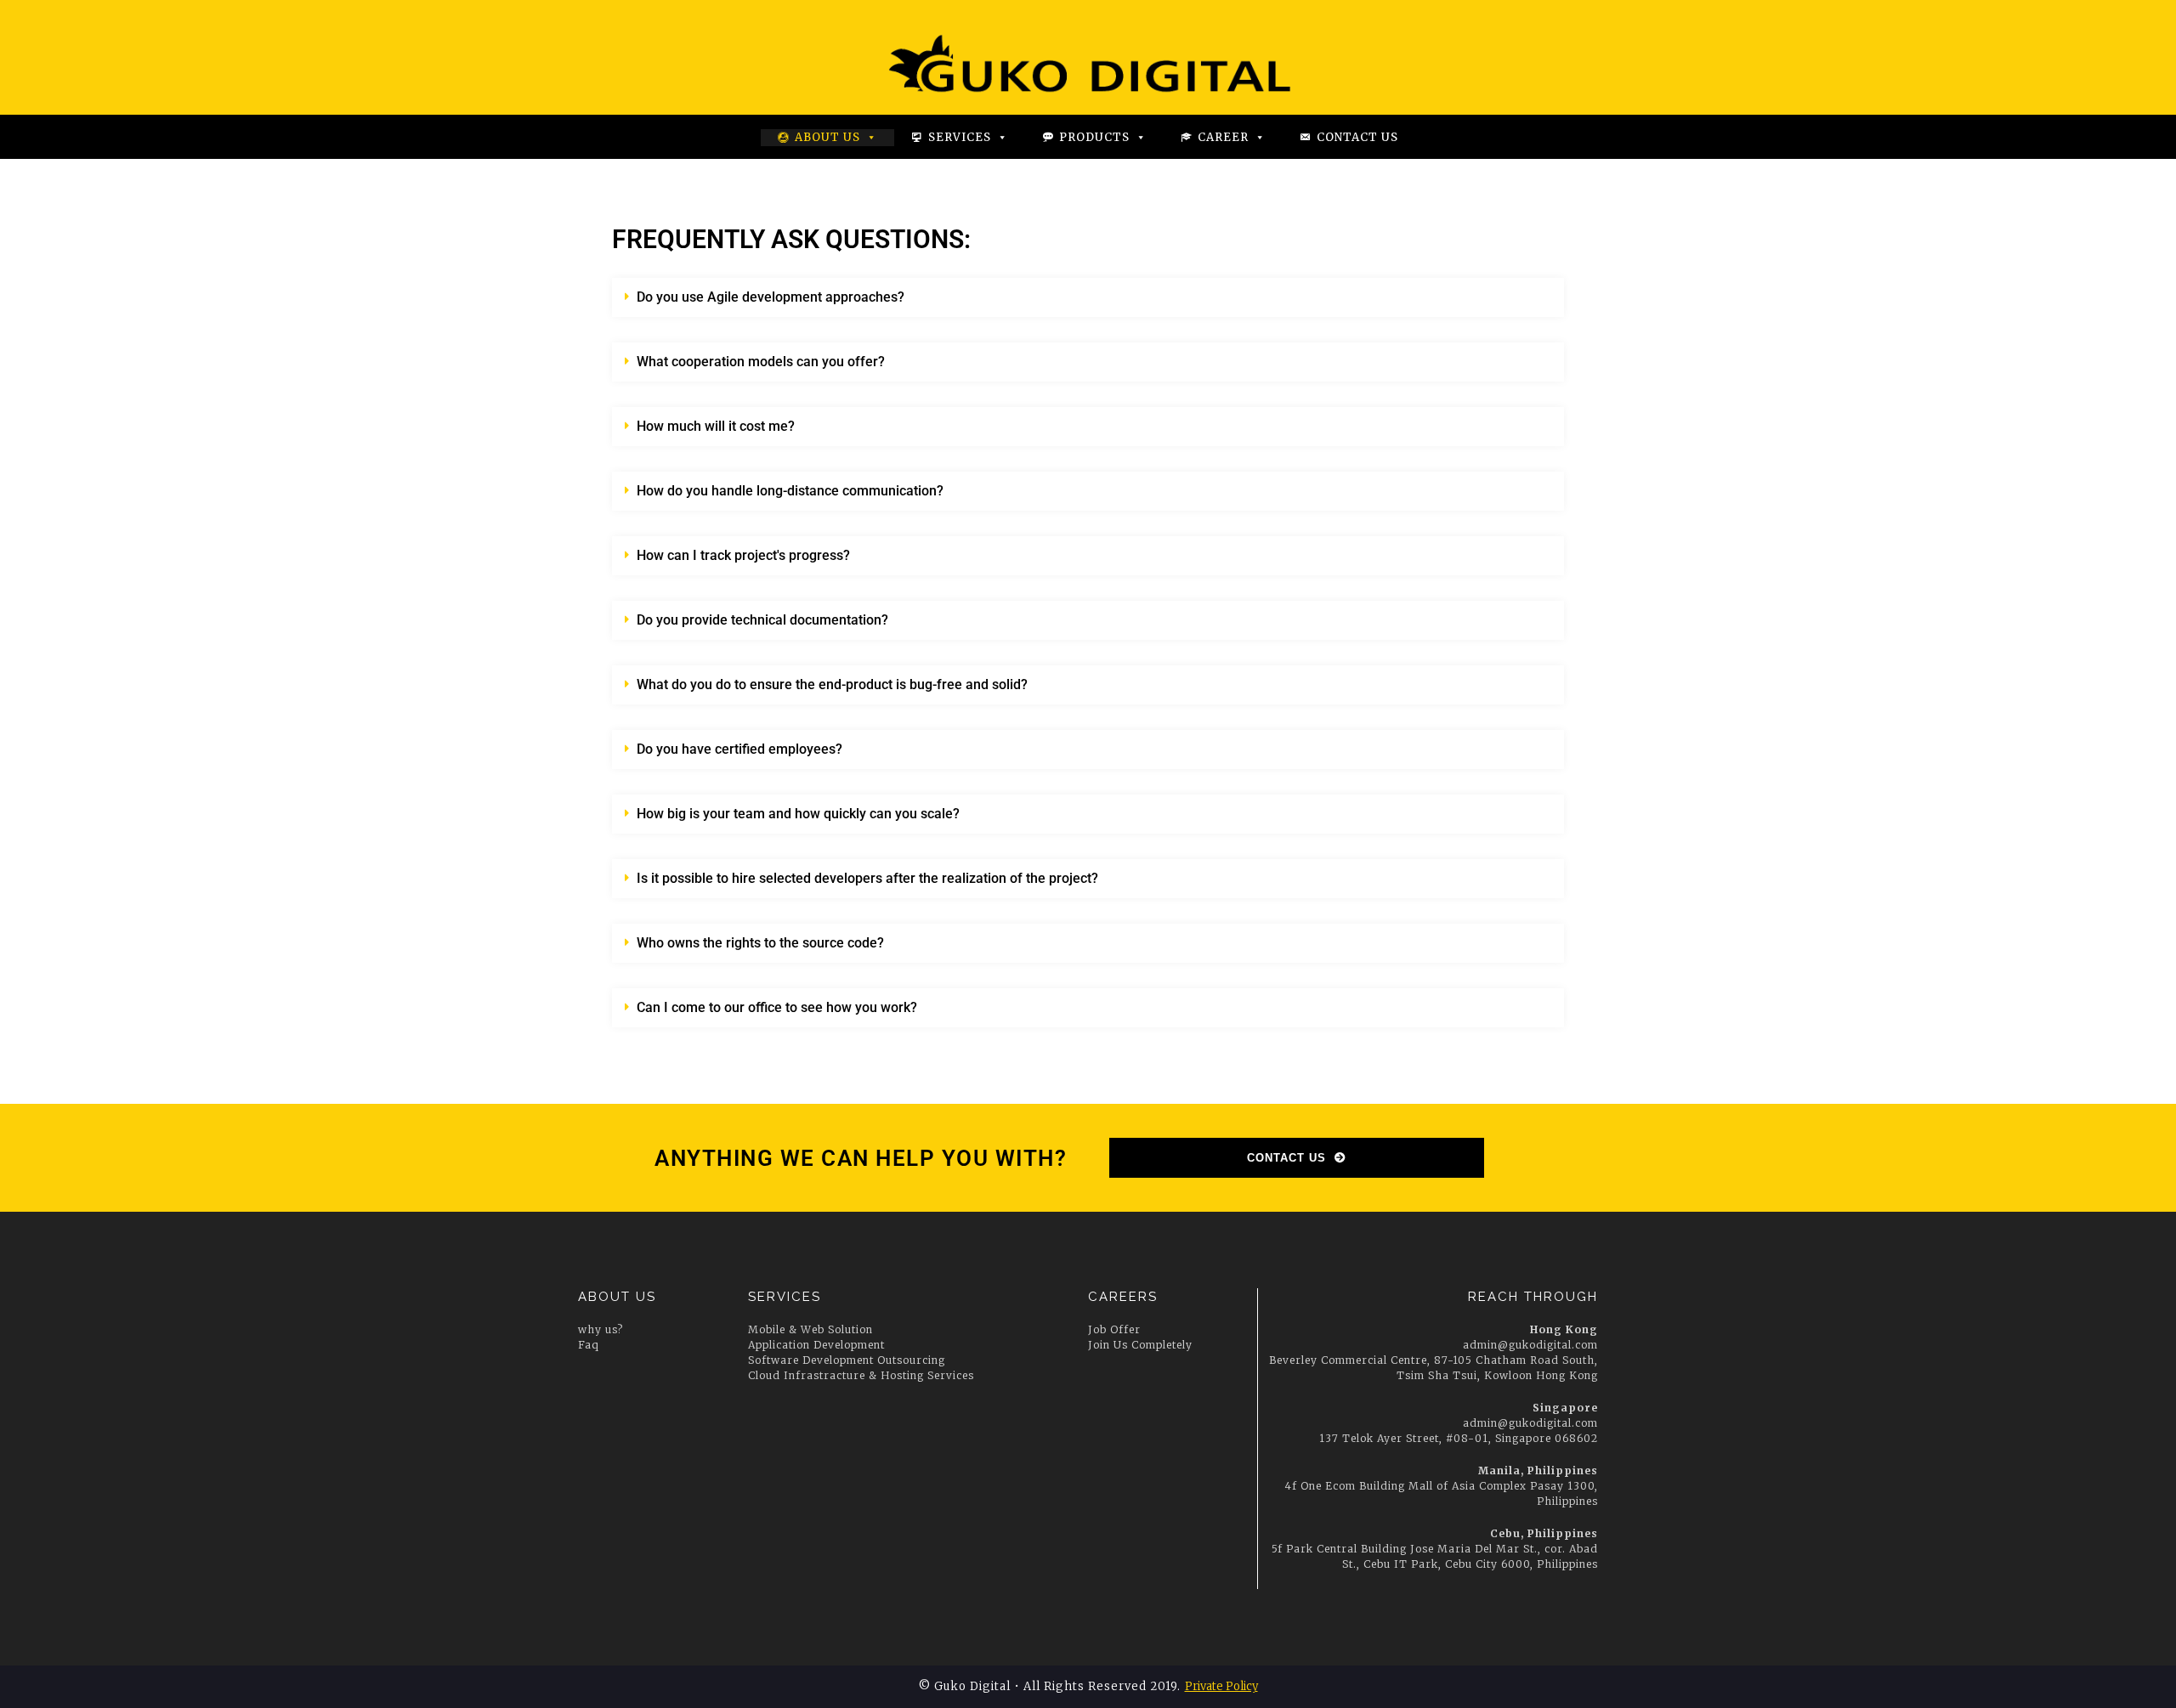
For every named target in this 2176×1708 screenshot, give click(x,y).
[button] (1088, 297)
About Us (827, 137)
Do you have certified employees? (739, 749)
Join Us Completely (1140, 1345)
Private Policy (1221, 1686)
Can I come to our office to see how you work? (777, 1007)
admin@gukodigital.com (1530, 1345)
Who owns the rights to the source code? (760, 943)
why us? (601, 1329)
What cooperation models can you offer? (761, 362)
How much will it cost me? (716, 426)
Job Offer (1114, 1329)
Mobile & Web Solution (810, 1329)
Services (960, 137)
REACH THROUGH (1533, 1297)
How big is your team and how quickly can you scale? (798, 814)
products (1094, 137)
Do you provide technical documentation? (762, 620)
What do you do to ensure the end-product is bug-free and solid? (832, 684)
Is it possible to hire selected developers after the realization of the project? (867, 878)
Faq (589, 1345)
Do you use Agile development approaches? (771, 297)
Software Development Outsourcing (847, 1360)
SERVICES (785, 1297)
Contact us (1357, 137)
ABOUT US (617, 1297)
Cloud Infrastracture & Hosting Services (861, 1375)
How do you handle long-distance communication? (790, 491)
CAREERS (1123, 1297)
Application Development (816, 1345)
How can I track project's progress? (743, 555)
